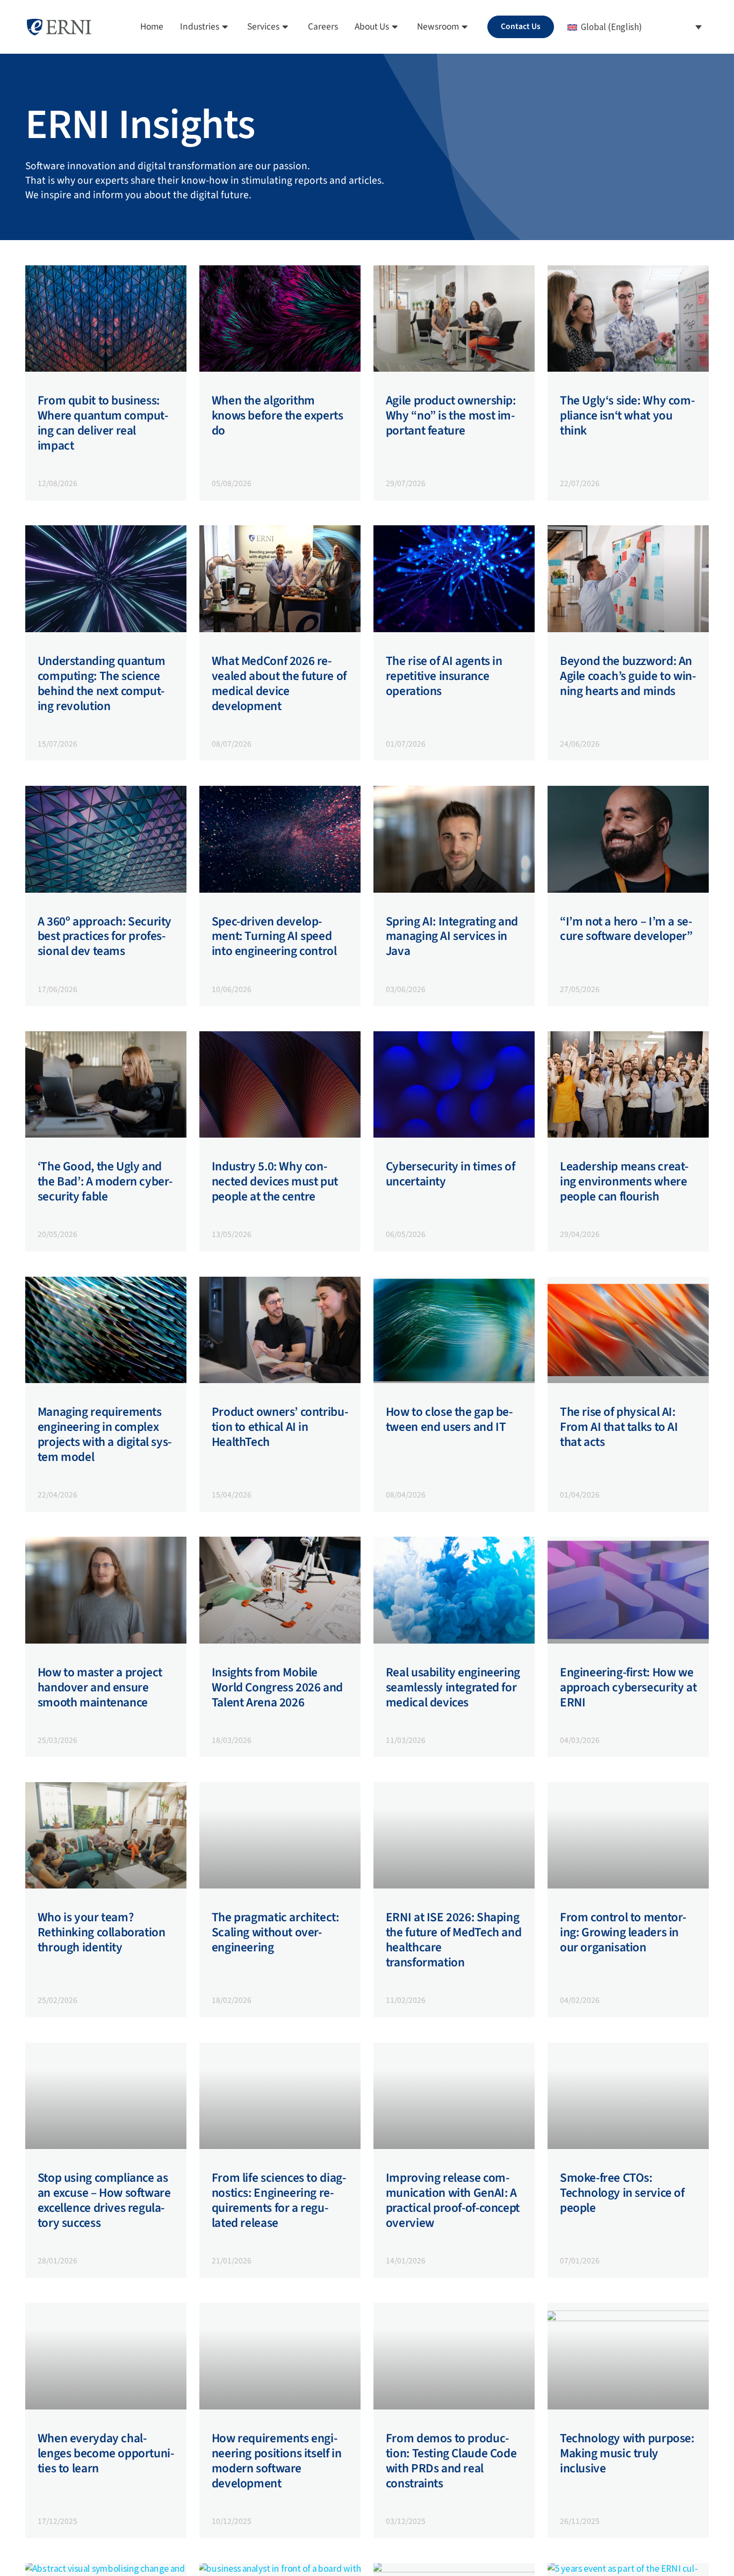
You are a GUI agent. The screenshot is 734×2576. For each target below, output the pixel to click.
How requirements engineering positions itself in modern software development (277, 2461)
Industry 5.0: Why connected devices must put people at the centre (275, 1181)
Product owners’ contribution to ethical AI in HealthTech (280, 1427)
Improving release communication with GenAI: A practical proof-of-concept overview (453, 2200)
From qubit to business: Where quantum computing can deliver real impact (103, 423)
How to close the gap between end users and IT (449, 1419)
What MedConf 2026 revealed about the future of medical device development (279, 683)
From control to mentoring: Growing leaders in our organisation (623, 1932)
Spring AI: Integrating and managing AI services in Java (452, 936)
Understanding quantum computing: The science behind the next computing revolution (102, 683)
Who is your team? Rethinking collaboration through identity (102, 1932)
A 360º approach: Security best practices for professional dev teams (105, 936)
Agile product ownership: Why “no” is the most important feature (451, 415)
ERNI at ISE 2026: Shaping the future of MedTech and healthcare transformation (454, 1940)
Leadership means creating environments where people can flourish (624, 1181)
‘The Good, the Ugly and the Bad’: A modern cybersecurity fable (105, 1181)
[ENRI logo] (59, 27)
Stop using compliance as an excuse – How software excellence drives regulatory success (104, 2200)
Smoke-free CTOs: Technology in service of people (622, 2193)
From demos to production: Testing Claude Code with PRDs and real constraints (451, 2461)
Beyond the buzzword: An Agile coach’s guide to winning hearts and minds (628, 676)
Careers (323, 27)
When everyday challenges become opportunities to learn (106, 2453)
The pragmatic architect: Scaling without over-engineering (275, 1932)
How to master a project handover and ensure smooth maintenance (100, 1687)
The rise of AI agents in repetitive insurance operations (444, 676)
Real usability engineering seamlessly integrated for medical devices (453, 1687)
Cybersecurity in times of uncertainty (450, 1174)
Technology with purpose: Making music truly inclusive (627, 2453)
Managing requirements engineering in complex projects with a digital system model (105, 1434)
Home (152, 27)
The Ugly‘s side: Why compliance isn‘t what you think (627, 415)
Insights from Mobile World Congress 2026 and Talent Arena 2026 (277, 1687)
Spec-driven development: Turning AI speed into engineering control (274, 936)
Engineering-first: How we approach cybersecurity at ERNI (628, 1687)
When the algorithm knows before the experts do (278, 415)
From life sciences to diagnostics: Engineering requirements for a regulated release (279, 2200)
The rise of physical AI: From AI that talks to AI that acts (619, 1427)
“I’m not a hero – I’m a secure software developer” (626, 929)
